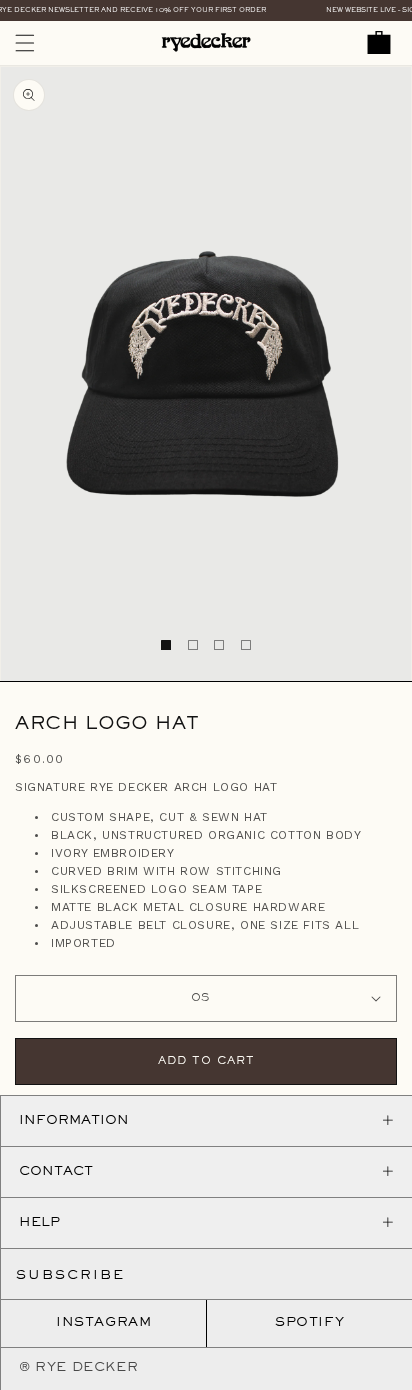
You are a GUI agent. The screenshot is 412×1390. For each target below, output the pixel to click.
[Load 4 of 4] (246, 645)
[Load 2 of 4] (193, 645)
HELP (39, 1223)
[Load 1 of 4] (166, 645)
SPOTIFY (309, 1323)
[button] (25, 43)
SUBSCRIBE (70, 1276)
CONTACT (56, 1172)
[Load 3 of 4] (219, 645)
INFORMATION (74, 1121)
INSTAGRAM (103, 1323)
